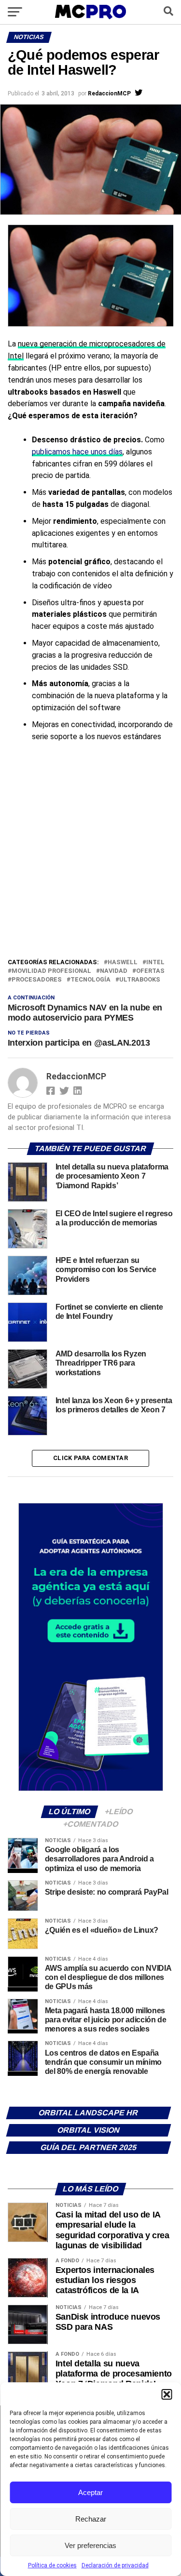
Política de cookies (52, 2565)
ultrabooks (140, 980)
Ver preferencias (90, 2545)
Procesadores (37, 980)
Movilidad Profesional (51, 971)
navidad (114, 971)
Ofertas (150, 971)
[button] (167, 2394)
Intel (155, 963)
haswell (123, 963)
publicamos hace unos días (77, 452)
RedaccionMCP (109, 93)
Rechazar (91, 2519)
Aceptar (90, 2492)
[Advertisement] (90, 862)
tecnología (90, 980)
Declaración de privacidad (115, 2565)
